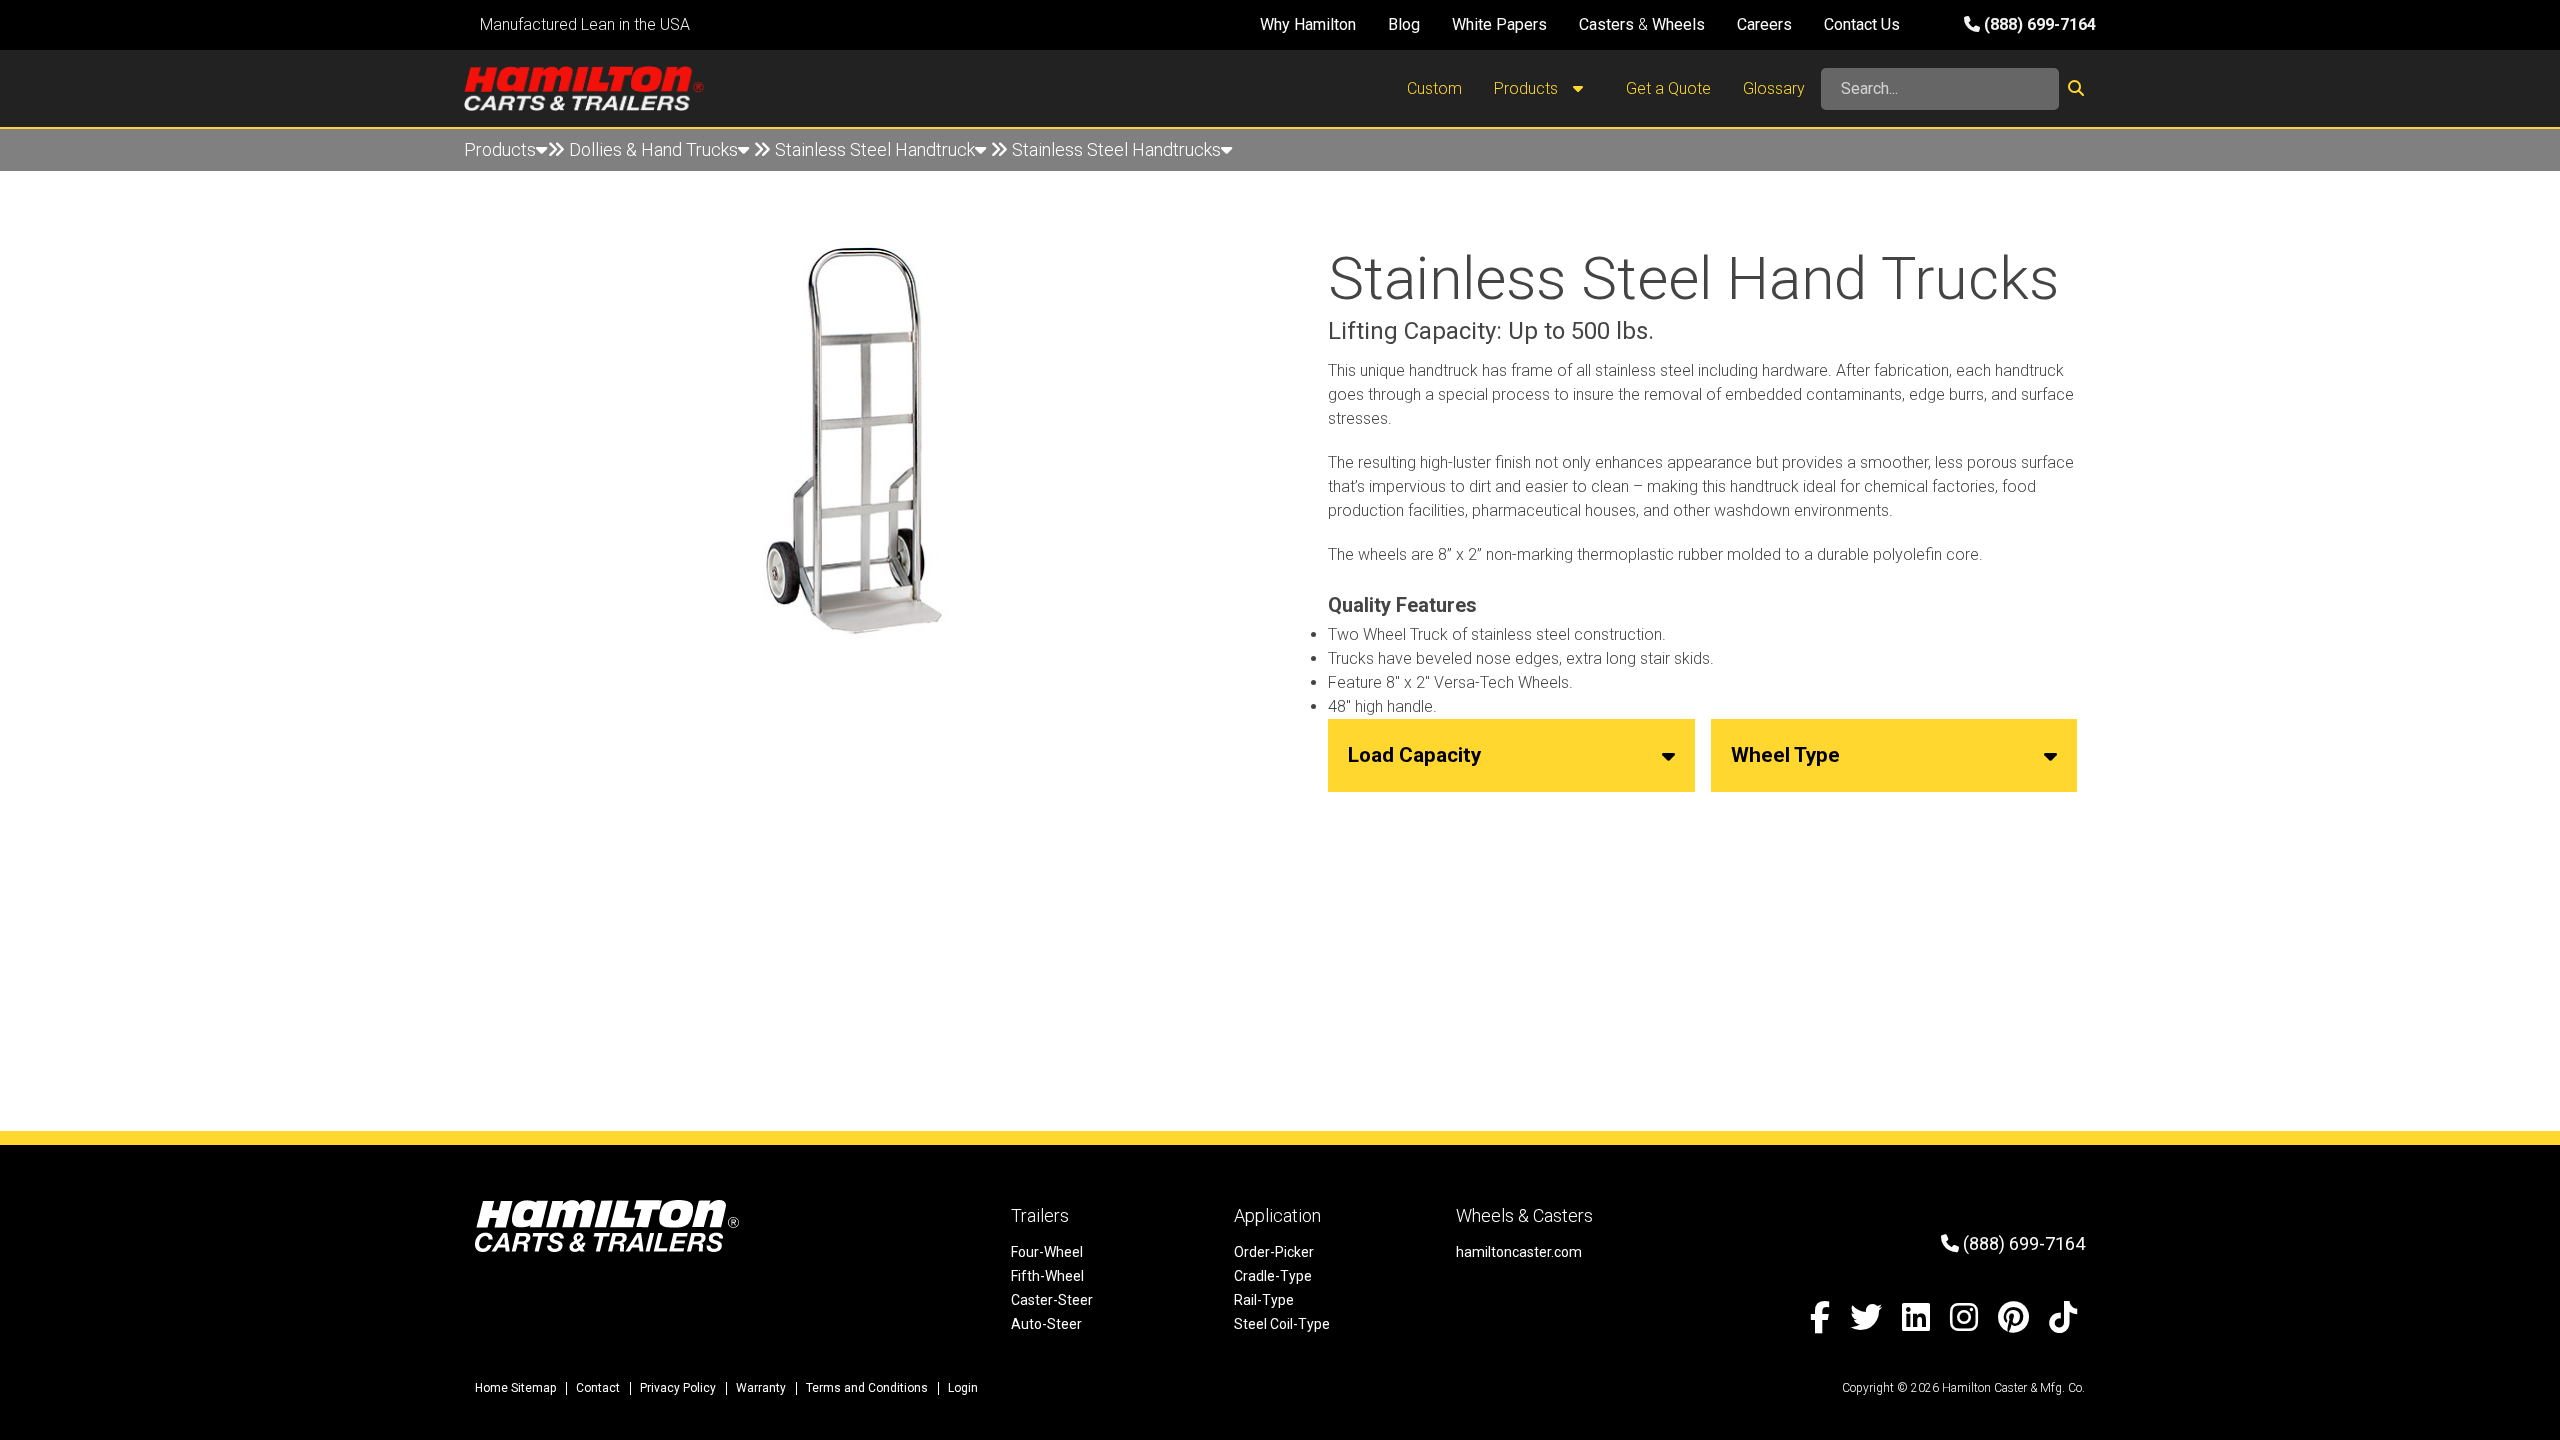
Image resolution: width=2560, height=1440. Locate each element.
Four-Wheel (1047, 1252)
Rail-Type (1264, 1300)
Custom (1434, 88)
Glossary (1774, 88)
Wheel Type (1785, 755)
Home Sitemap (515, 1388)
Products (1528, 88)
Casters (1606, 24)
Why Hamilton (1308, 24)
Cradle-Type (1273, 1276)
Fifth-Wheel (1047, 1276)
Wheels (1678, 24)
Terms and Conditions (867, 1388)
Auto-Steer (1046, 1324)
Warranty (761, 1388)
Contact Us (1862, 24)
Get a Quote (1668, 88)
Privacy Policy (678, 1388)
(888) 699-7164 (2038, 24)
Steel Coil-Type (1282, 1324)
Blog (1404, 24)
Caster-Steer (1052, 1300)
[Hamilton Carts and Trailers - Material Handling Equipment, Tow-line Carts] (584, 88)
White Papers (1499, 24)
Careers (1764, 24)
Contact (598, 1388)
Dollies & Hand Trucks (653, 149)
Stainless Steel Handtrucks (1116, 149)
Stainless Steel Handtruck (875, 149)
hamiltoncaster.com (1519, 1252)
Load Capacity (1414, 755)
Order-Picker (1274, 1252)
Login (963, 1388)
